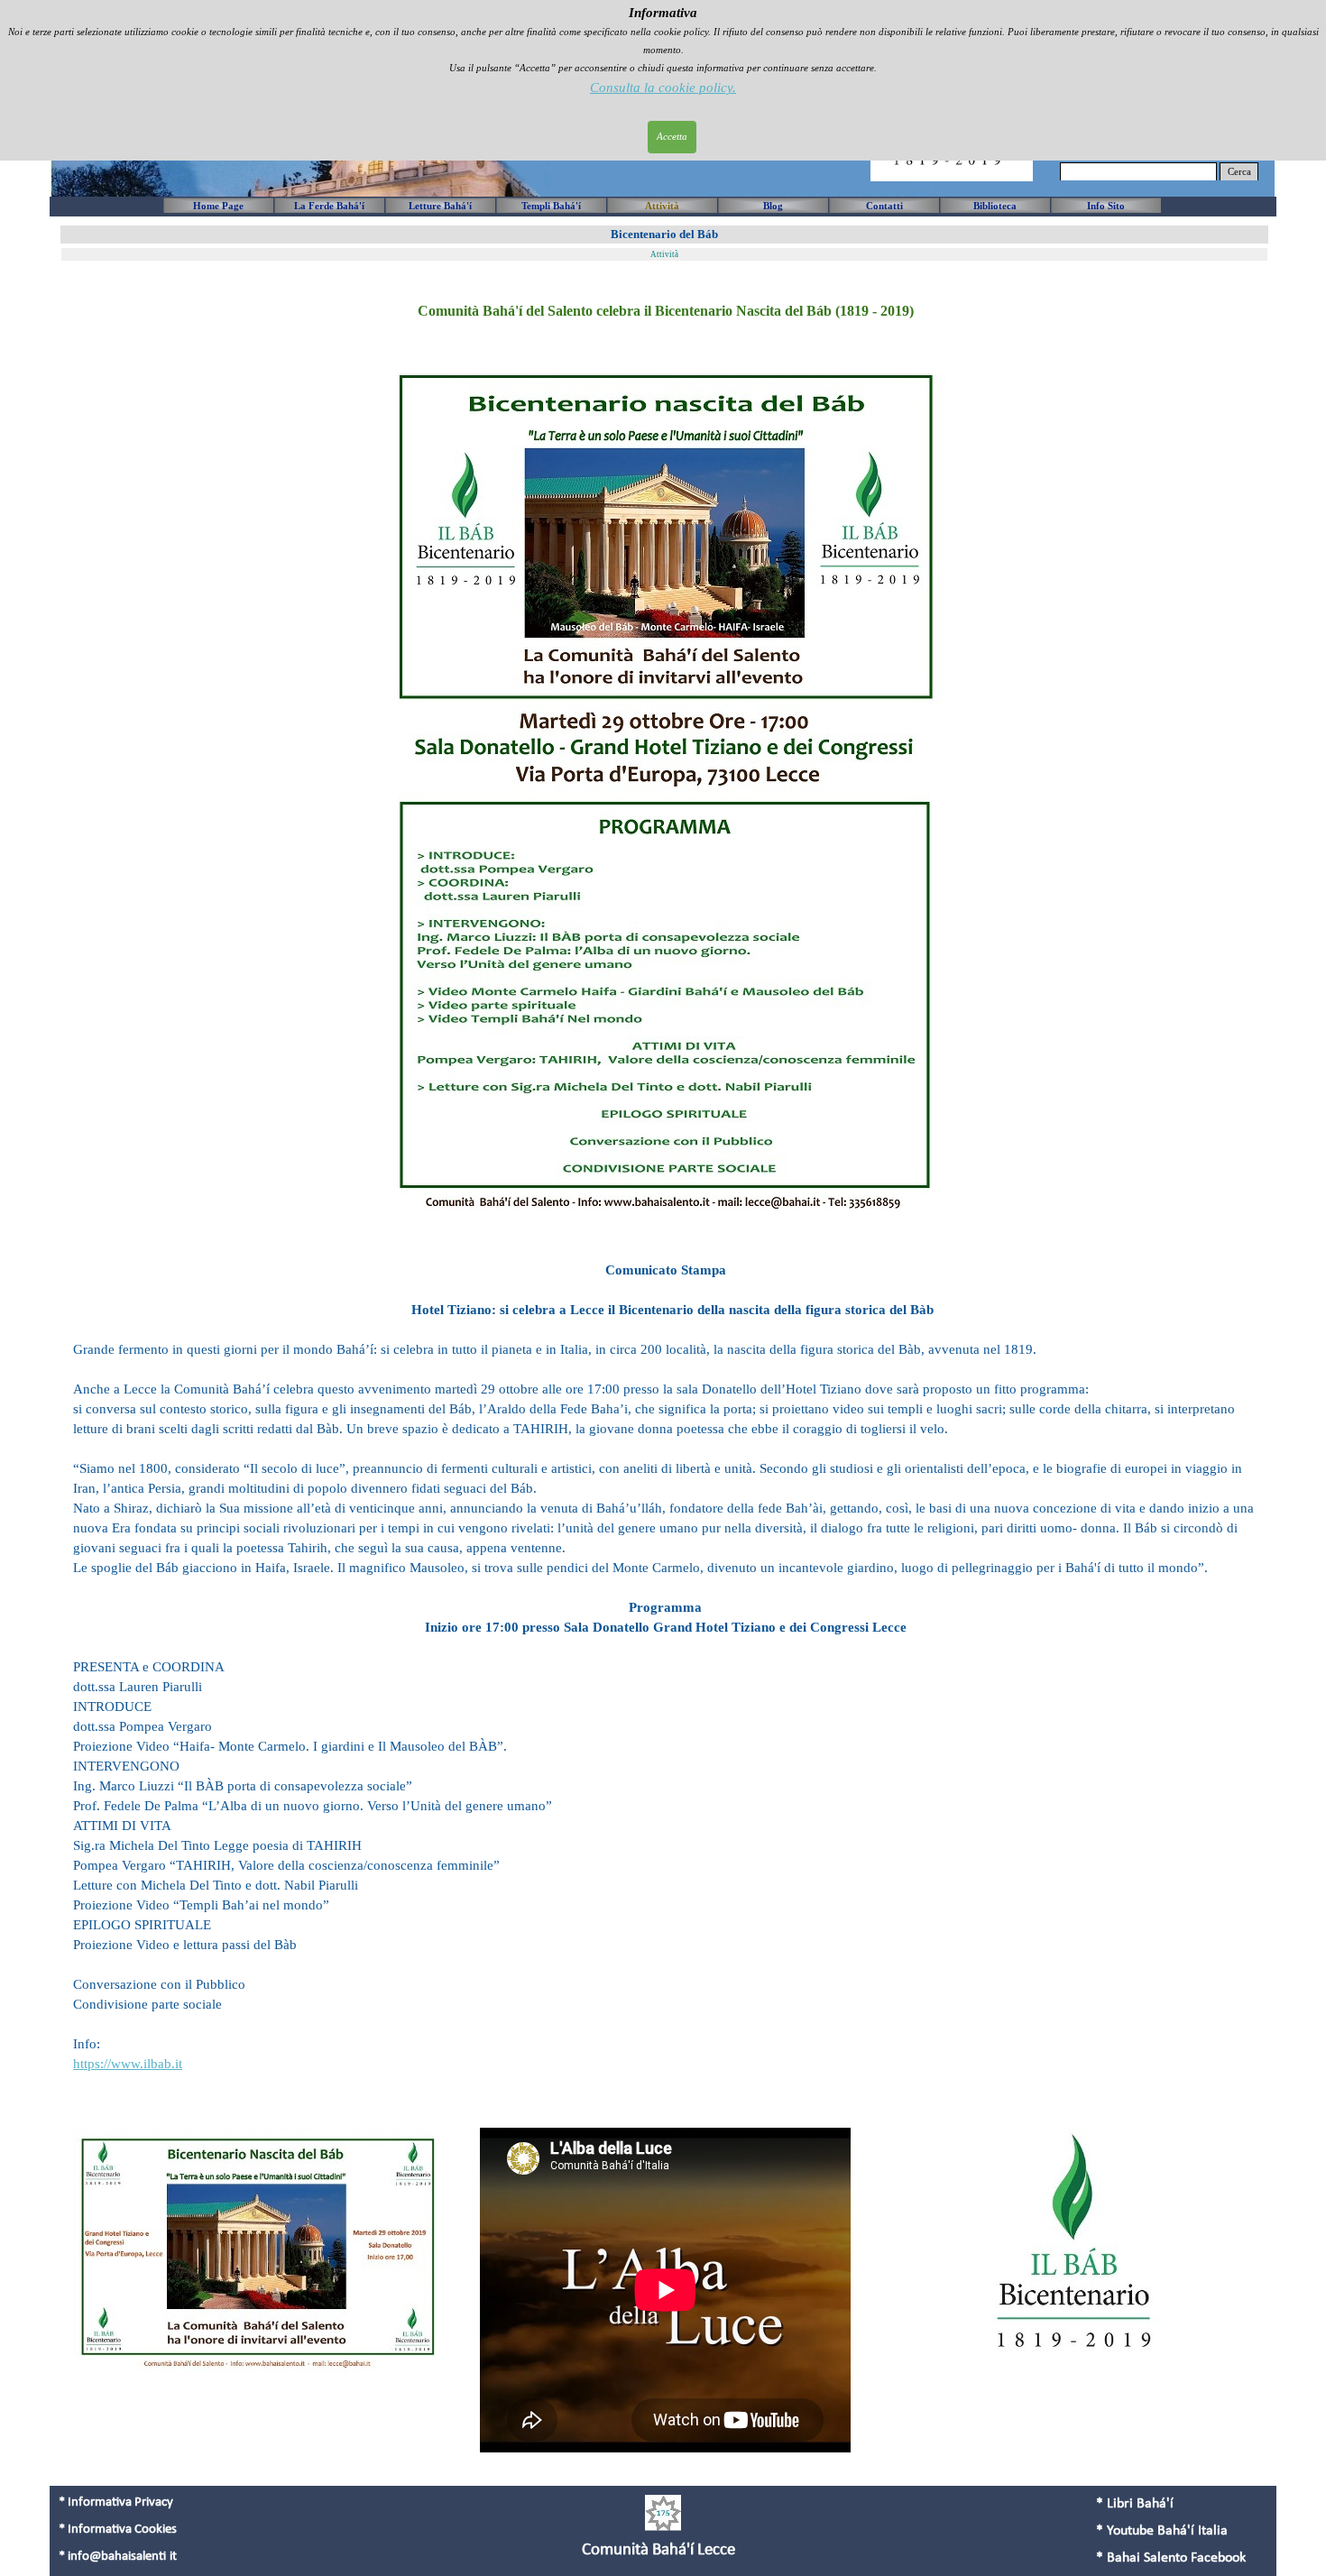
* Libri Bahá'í (1135, 2504)
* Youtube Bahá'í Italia (1162, 2531)
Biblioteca (995, 206)
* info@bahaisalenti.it (118, 2557)
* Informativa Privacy (116, 2502)
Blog (773, 206)
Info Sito (1106, 206)
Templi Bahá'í (551, 206)
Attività (662, 206)
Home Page (218, 206)
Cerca (1239, 172)
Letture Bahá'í (440, 206)
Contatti (884, 206)
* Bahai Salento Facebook (1171, 2558)
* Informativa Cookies (118, 2530)
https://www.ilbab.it (128, 2064)
